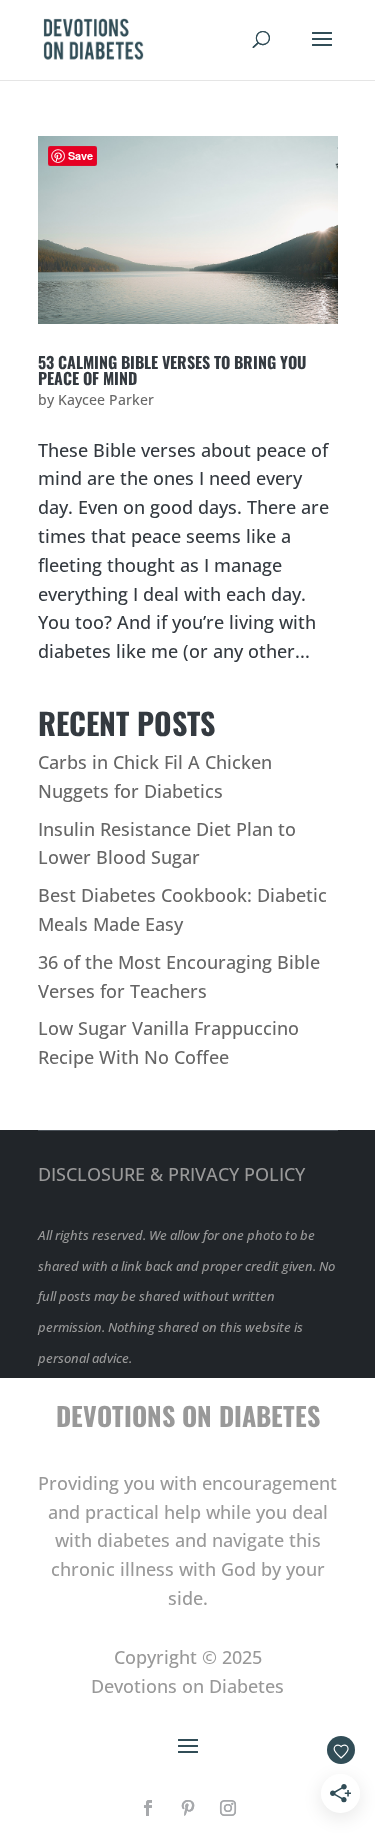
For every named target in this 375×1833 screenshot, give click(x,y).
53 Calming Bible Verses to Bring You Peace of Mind (172, 370)
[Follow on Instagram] (228, 1808)
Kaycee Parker (106, 399)
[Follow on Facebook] (148, 1808)
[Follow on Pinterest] (188, 1808)
